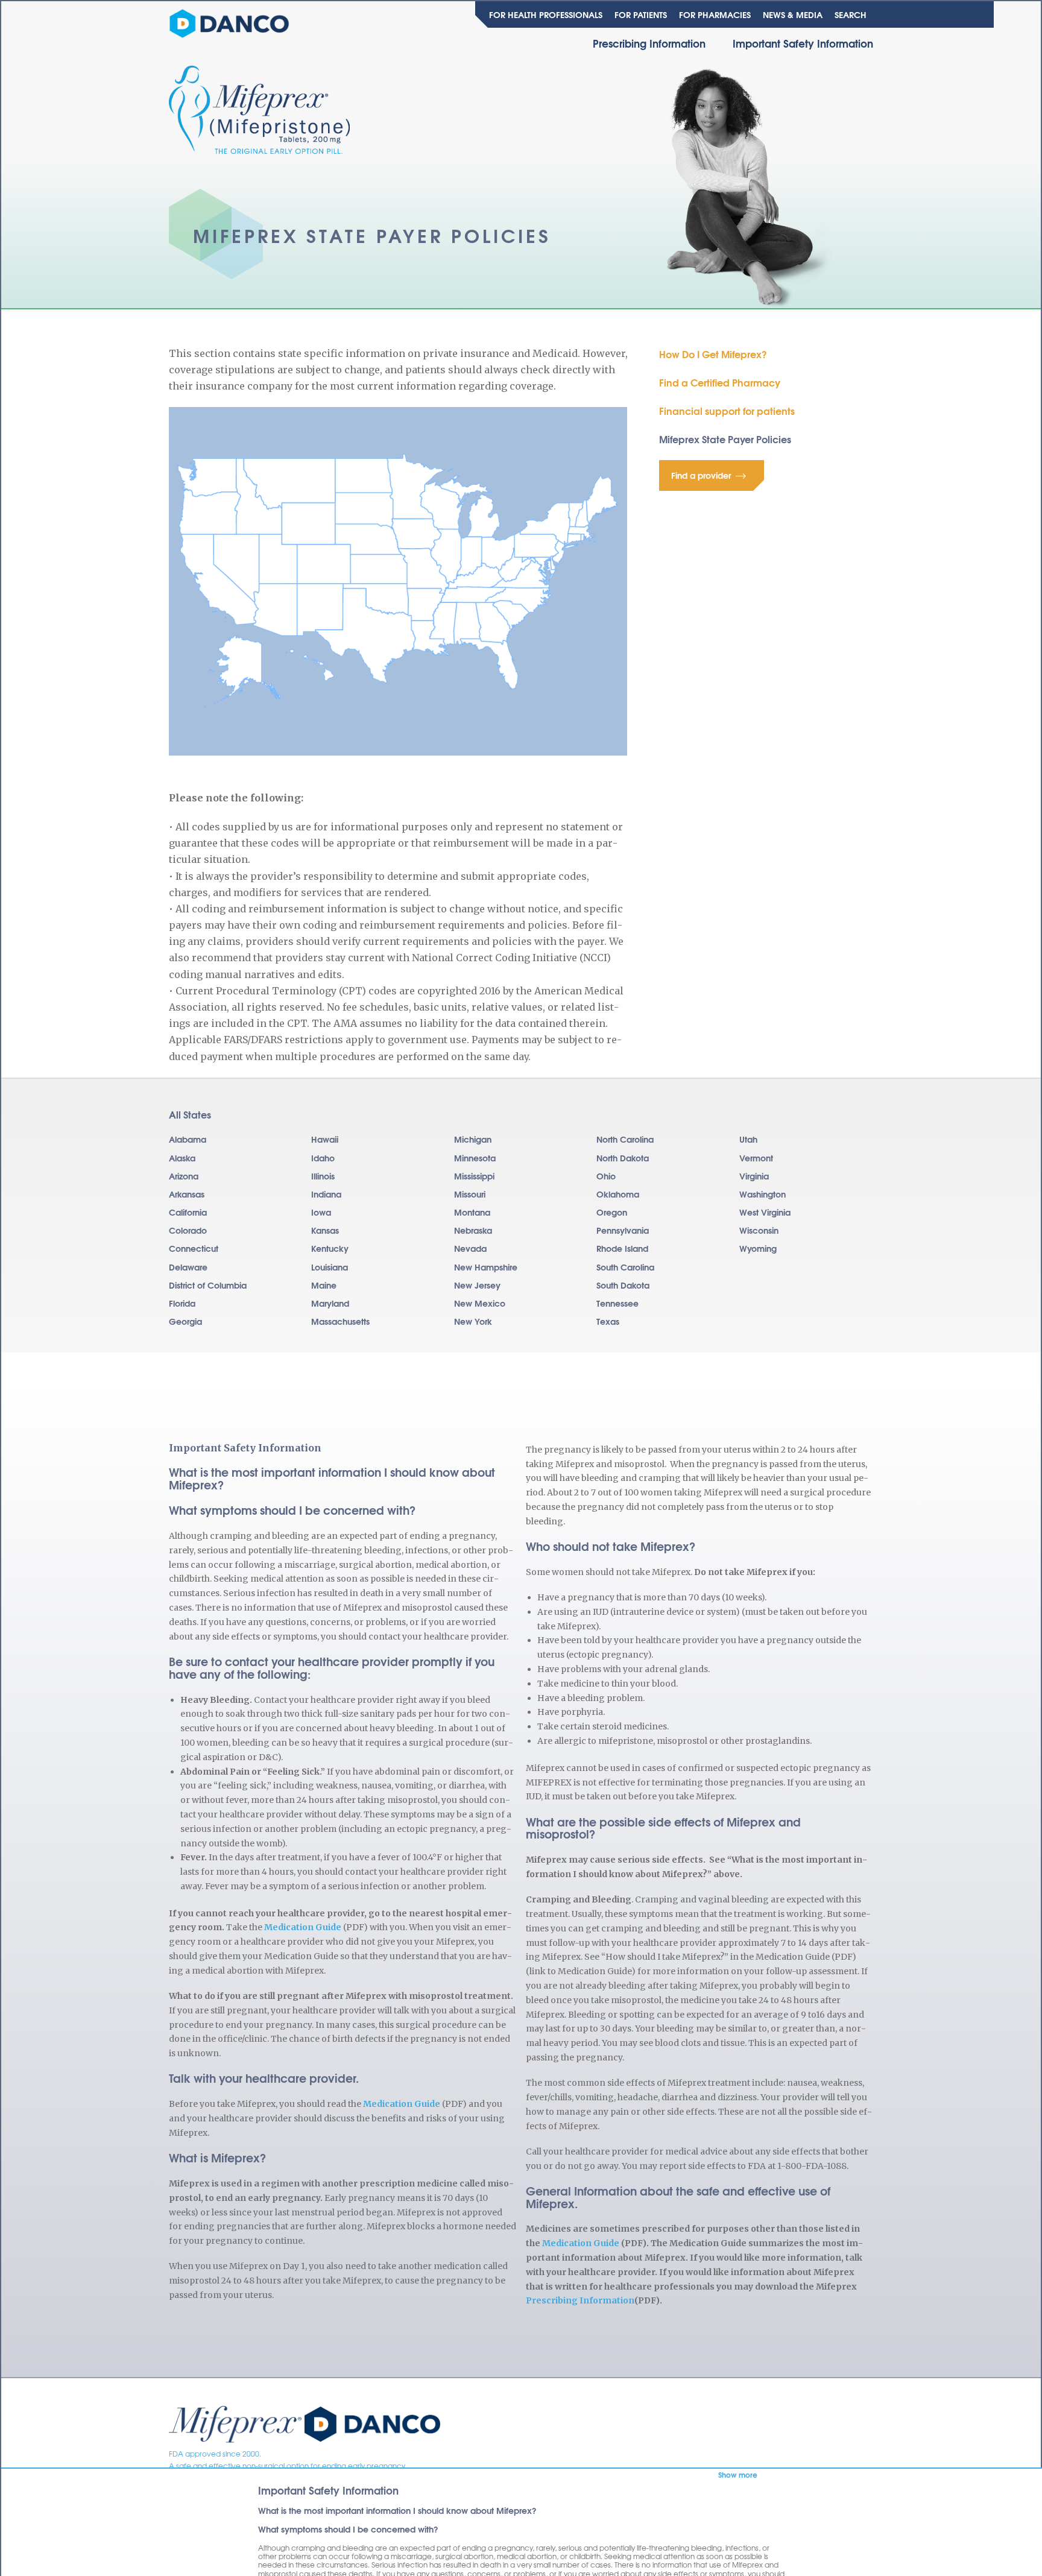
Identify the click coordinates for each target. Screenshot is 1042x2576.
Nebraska (473, 1230)
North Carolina (625, 1139)
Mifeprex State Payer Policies (725, 439)
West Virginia (765, 1212)
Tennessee (617, 1303)
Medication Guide (303, 1927)
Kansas (325, 1230)
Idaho (323, 1158)
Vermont (756, 1158)
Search (851, 14)
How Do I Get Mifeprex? (713, 354)
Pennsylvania (623, 1230)
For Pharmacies (715, 14)
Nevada (470, 1248)
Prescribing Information (649, 43)
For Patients (641, 14)
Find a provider (701, 475)
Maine (324, 1285)
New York (473, 1321)
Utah (748, 1139)
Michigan (473, 1139)
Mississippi (474, 1176)
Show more (738, 2475)
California (188, 1212)
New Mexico (480, 1303)
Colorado (188, 1230)
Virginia (754, 1176)
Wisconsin (759, 1230)
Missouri (470, 1194)
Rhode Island (622, 1248)
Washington (763, 1194)
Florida (182, 1303)
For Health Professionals (546, 14)
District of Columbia (208, 1285)
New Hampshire (486, 1267)
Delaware (188, 1267)
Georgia (185, 1321)
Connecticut (194, 1248)
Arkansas (187, 1194)
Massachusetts (340, 1321)
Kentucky (330, 1248)
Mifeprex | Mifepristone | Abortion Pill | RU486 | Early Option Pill (305, 2426)
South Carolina (625, 1267)
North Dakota (623, 1158)
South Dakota (623, 1285)
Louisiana (330, 1267)
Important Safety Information (803, 43)
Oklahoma (618, 1194)
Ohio (606, 1176)
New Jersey (477, 1285)
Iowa (321, 1212)
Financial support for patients (727, 410)
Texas (608, 1321)
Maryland (330, 1303)
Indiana (326, 1194)
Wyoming (758, 1248)
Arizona (184, 1176)
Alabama (188, 1139)
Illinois (323, 1176)
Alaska (182, 1158)
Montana (472, 1212)
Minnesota (475, 1158)
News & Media (793, 14)
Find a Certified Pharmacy (720, 382)
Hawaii (325, 1139)
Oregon (612, 1212)
